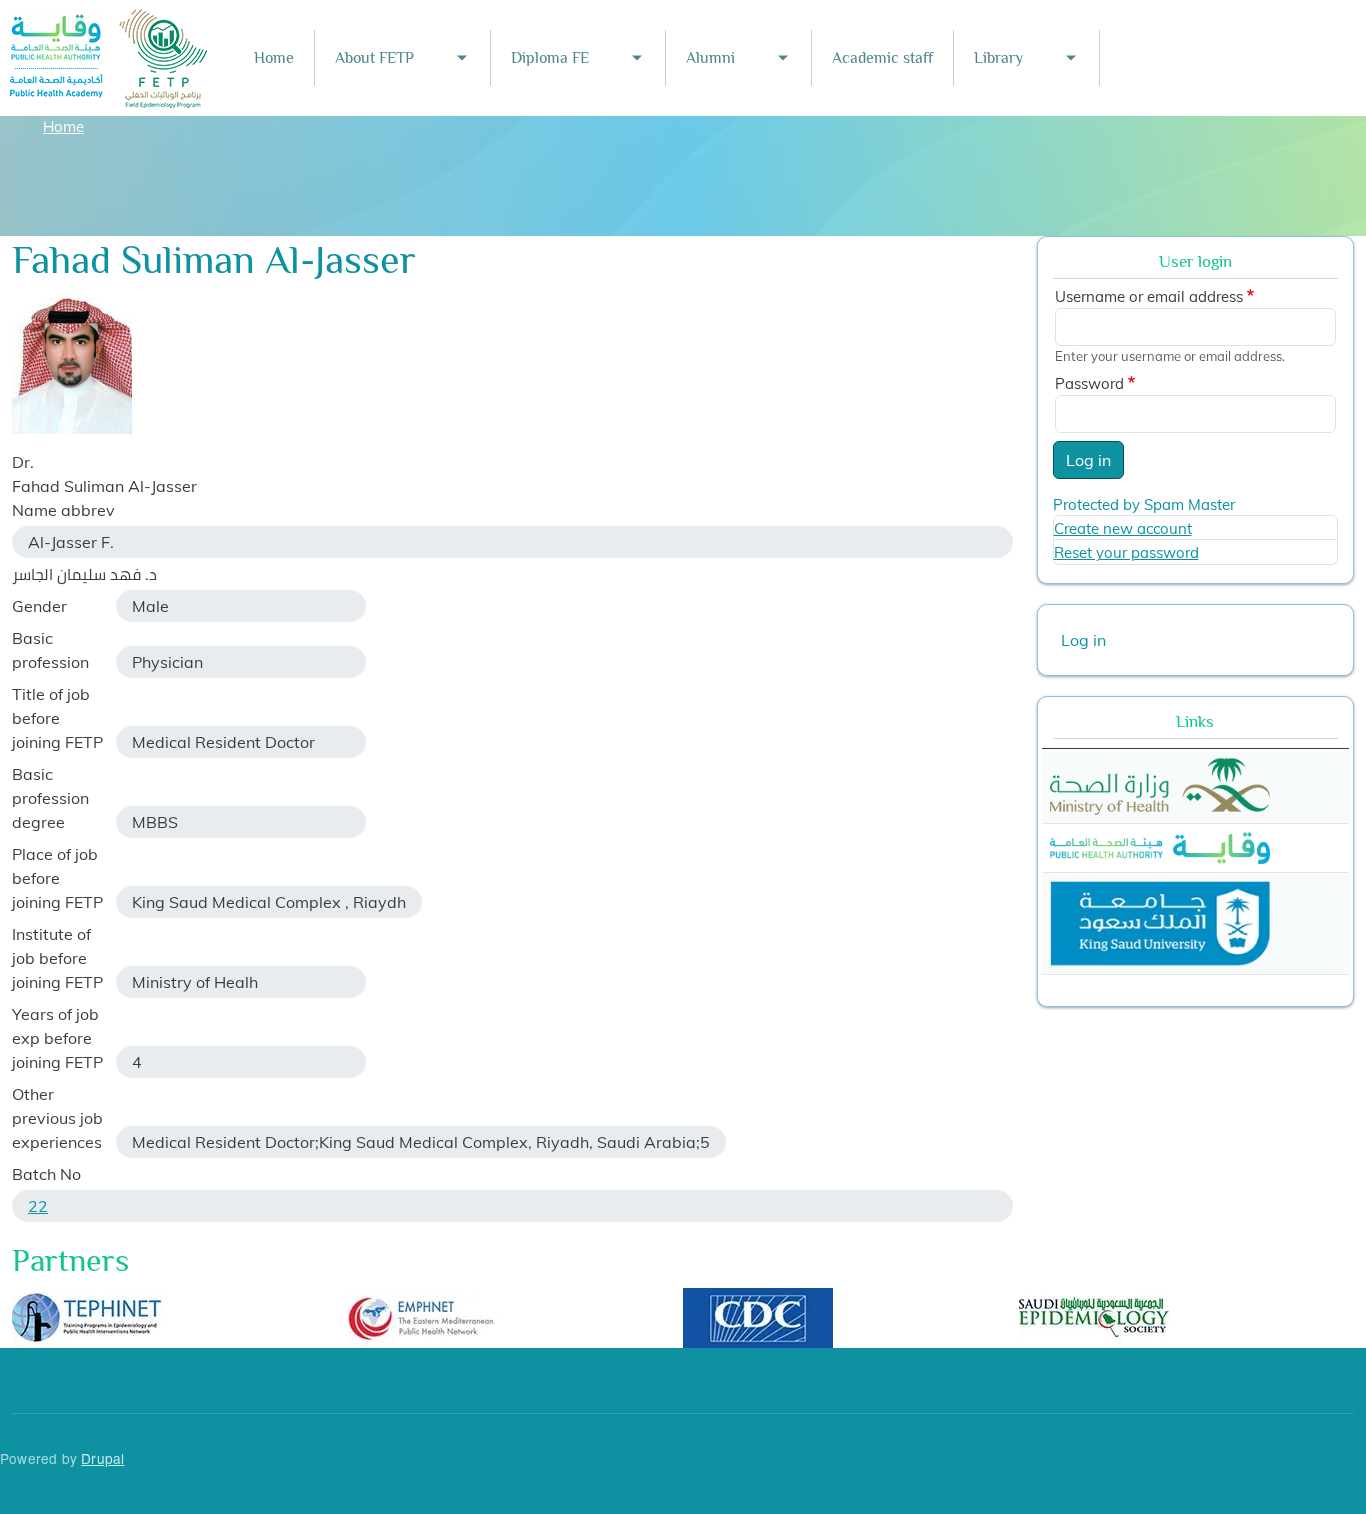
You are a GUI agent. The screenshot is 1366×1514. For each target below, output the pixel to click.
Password (1089, 383)
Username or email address (1149, 296)
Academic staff (882, 58)
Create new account (1123, 528)
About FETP (374, 58)
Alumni (710, 58)
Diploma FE (550, 58)
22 (38, 1206)
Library (998, 58)
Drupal (102, 1458)
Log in (1088, 460)
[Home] (109, 22)
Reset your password (1126, 552)
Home (274, 58)
